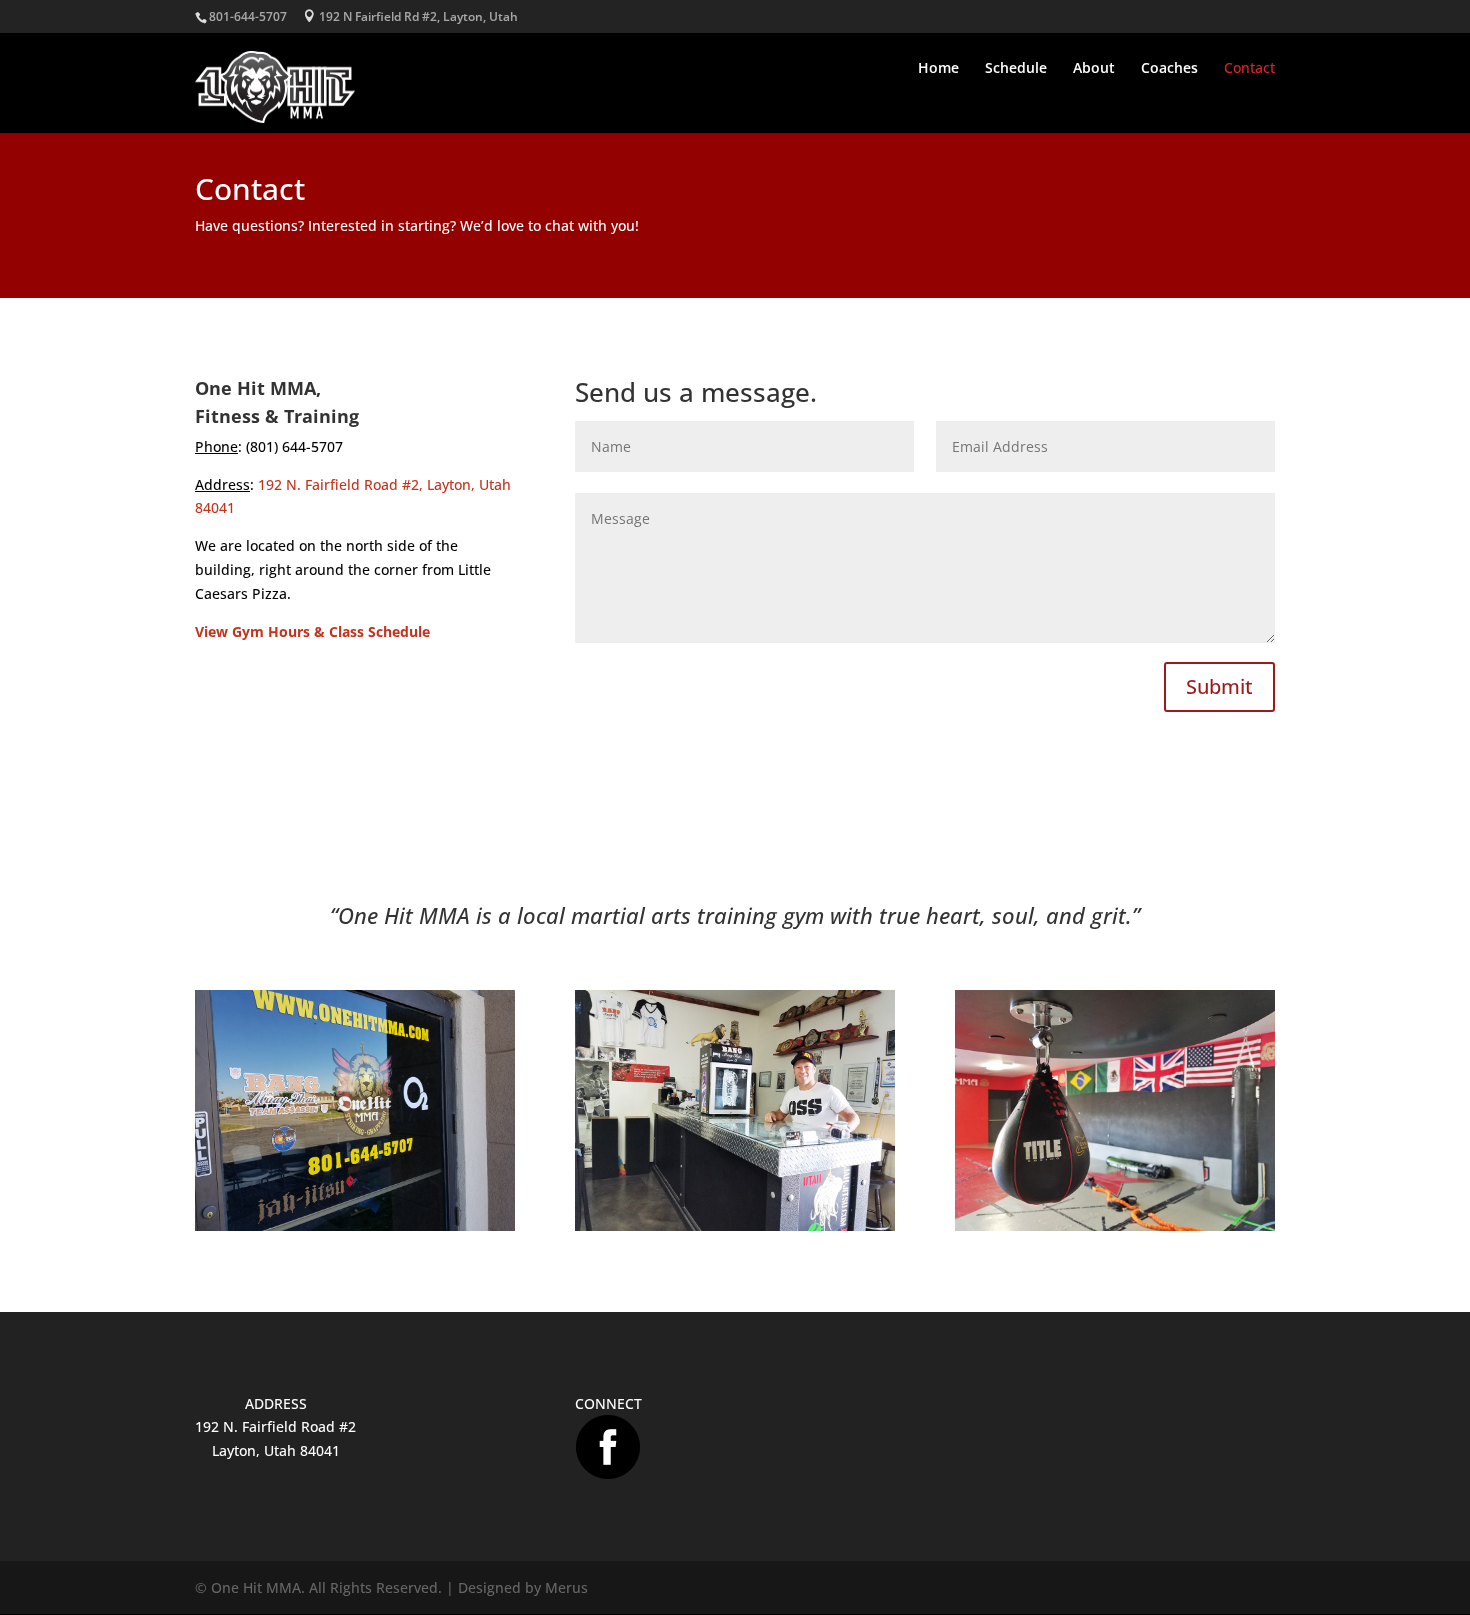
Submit (1219, 686)
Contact (1249, 69)
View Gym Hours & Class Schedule (312, 631)
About (1094, 69)
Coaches (1169, 69)
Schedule (1016, 69)
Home (938, 69)
